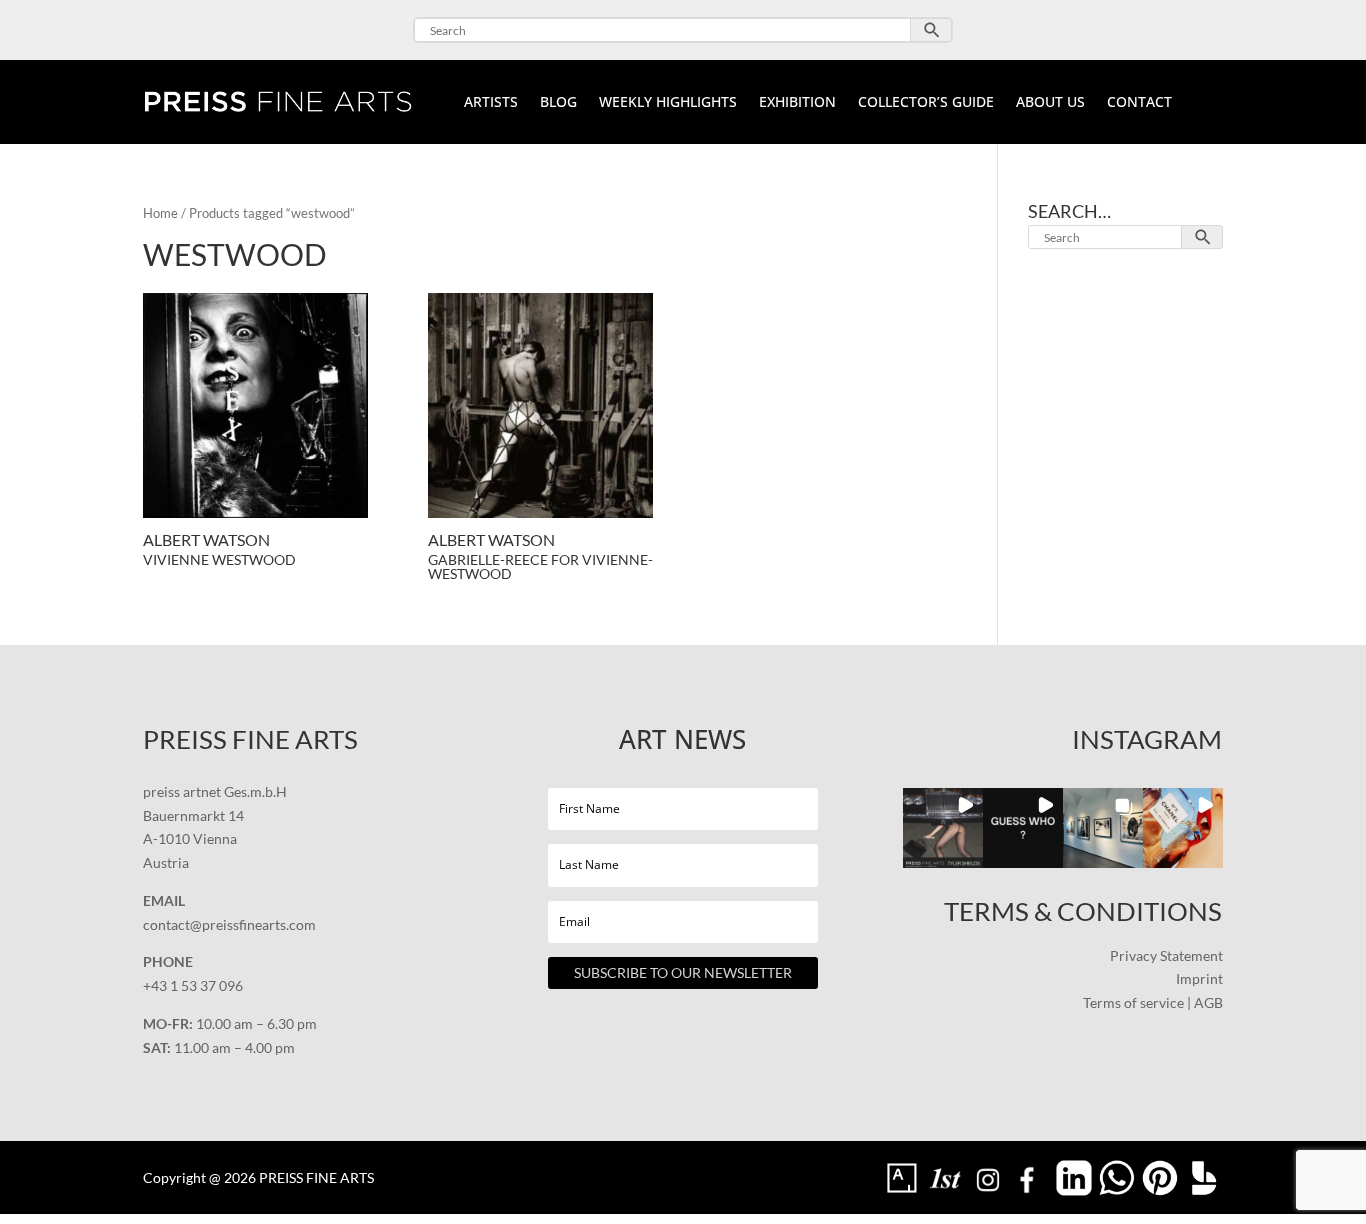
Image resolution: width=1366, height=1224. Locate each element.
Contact (1139, 103)
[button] (943, 828)
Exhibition (797, 103)
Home (160, 213)
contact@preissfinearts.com (229, 924)
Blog (558, 103)
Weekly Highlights (668, 103)
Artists (491, 103)
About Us (1050, 103)
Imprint (1199, 978)
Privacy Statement (1166, 955)
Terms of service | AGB (1153, 1002)
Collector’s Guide (926, 103)
